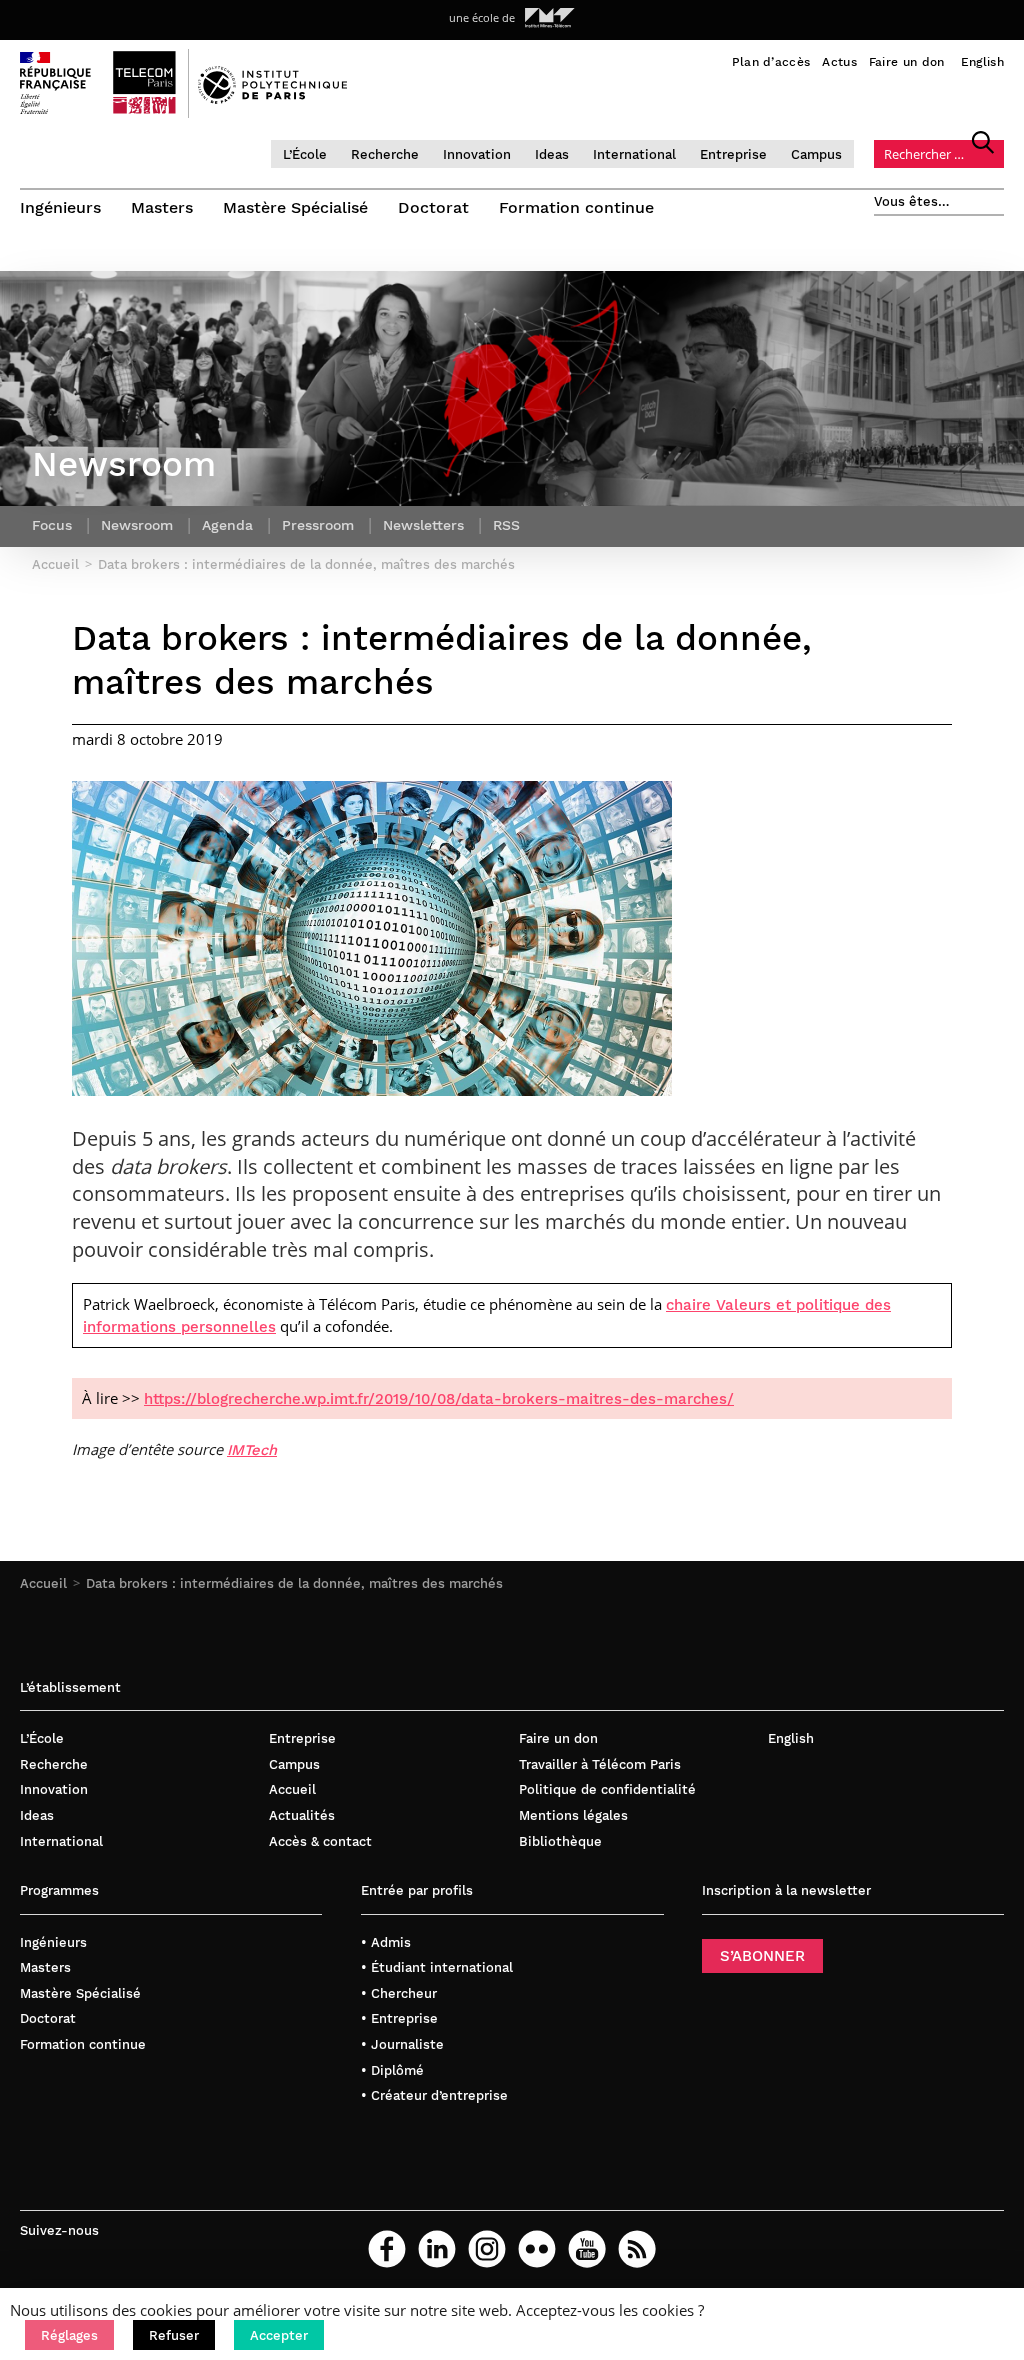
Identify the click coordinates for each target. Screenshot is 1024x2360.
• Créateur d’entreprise (434, 2095)
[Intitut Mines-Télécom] (550, 18)
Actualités (302, 1815)
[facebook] (387, 2249)
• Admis (386, 1942)
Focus (52, 525)
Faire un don (907, 62)
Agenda (227, 525)
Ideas (552, 154)
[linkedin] (437, 2249)
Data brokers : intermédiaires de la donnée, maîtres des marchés (294, 1583)
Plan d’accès (771, 62)
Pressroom (318, 525)
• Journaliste (402, 2044)
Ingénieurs (60, 207)
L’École (305, 154)
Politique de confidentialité (607, 1789)
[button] (69, 2335)
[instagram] (487, 2249)
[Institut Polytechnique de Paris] (272, 99)
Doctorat (433, 207)
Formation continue (576, 207)
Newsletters (423, 525)
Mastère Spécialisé (295, 207)
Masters (162, 207)
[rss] (637, 2249)
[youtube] (587, 2249)
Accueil (43, 1583)
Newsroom (137, 525)
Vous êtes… (912, 201)
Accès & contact (320, 1841)
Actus (839, 62)
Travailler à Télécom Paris (600, 1764)
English (982, 62)
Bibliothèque (560, 1841)
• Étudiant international (437, 1967)
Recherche (385, 154)
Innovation (477, 154)
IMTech (252, 1450)
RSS (506, 525)
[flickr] (537, 2249)
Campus (816, 154)
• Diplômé (392, 2070)
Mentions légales (573, 1815)
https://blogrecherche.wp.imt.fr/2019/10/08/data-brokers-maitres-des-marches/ (439, 1399)
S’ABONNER (762, 1956)
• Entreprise (399, 2018)
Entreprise (733, 154)
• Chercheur (399, 1993)
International (634, 154)
